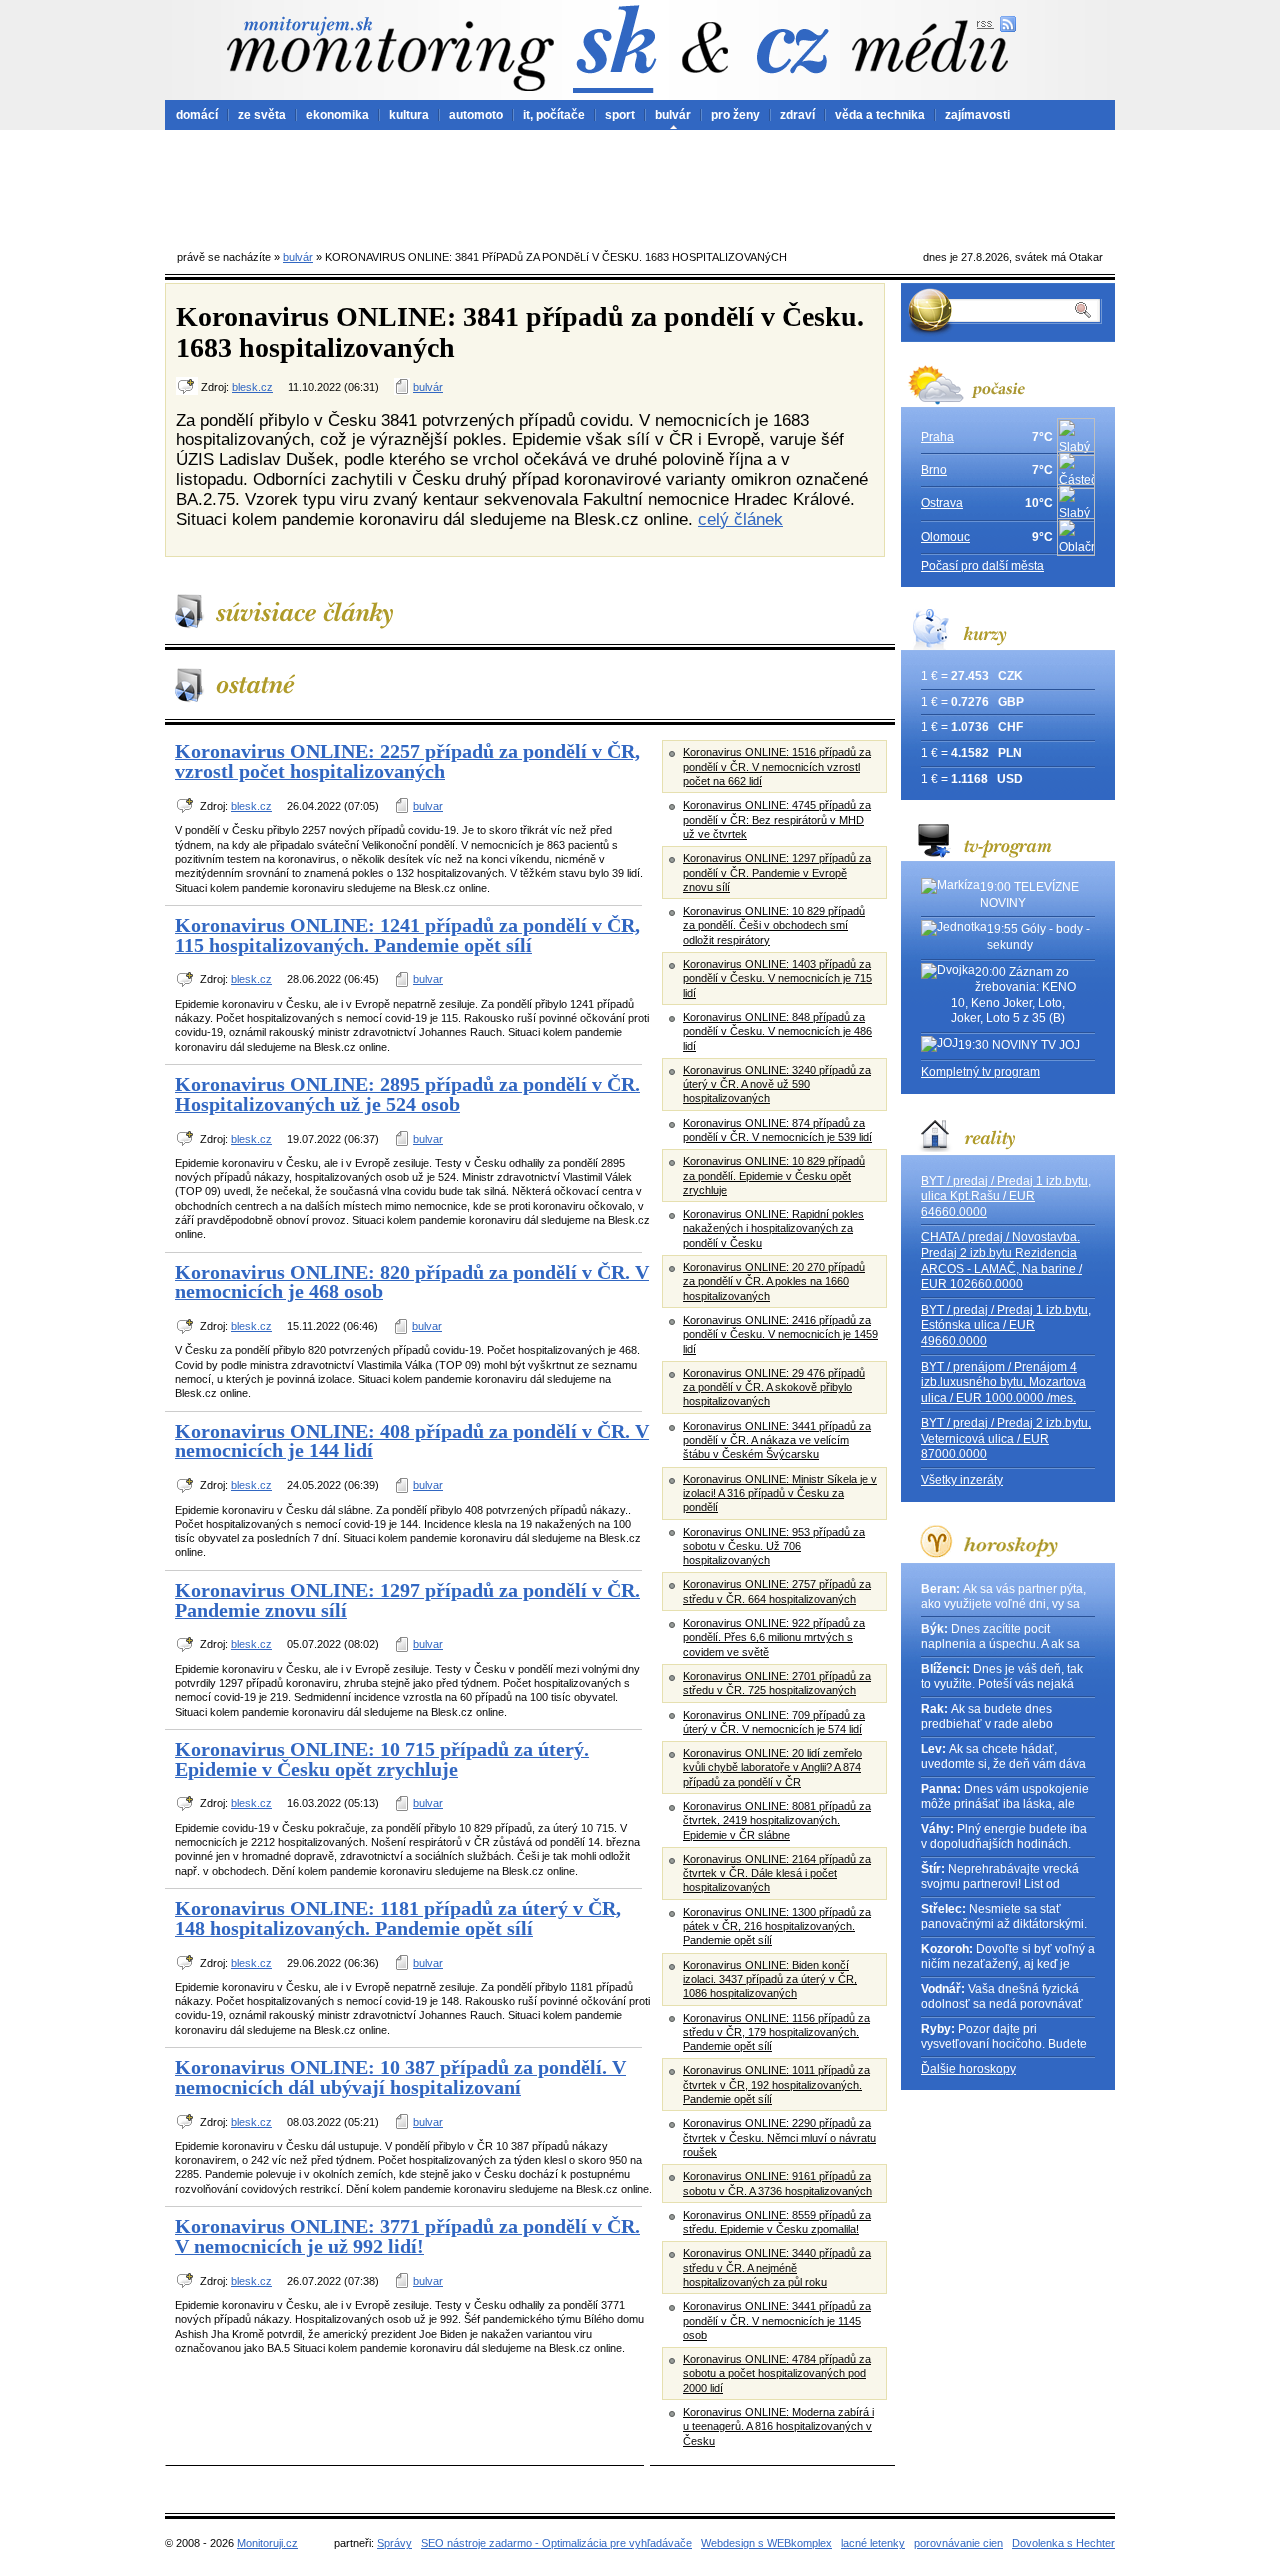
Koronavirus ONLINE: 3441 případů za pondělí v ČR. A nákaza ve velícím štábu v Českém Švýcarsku (777, 1440)
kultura (409, 115)
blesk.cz (252, 387)
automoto (476, 115)
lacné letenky (873, 2543)
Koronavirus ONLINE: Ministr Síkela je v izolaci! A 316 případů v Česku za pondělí (780, 1493)
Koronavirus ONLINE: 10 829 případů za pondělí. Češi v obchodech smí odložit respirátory (774, 925)
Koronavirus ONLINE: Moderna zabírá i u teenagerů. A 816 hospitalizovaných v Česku (778, 2426)
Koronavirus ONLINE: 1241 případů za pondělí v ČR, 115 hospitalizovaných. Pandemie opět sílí (407, 935)
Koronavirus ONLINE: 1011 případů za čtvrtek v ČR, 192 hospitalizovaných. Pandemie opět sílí (776, 2084)
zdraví (797, 115)
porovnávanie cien (958, 2543)
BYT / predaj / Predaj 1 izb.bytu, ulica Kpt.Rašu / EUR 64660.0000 (1006, 1196)
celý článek (740, 519)
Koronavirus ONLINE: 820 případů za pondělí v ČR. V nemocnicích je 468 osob (412, 1282)
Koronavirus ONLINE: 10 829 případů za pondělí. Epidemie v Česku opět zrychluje (774, 1175)
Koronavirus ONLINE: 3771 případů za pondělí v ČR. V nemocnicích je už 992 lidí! (407, 2236)
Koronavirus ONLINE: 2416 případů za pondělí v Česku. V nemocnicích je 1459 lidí (780, 1334)
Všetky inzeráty (962, 1480)
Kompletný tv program (980, 1072)
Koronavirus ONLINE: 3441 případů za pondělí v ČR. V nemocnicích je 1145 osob (777, 2320)
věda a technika (880, 115)
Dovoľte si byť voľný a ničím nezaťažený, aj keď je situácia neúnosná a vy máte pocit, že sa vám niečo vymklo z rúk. (1008, 1957)
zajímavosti (977, 115)
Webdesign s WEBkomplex (766, 2543)
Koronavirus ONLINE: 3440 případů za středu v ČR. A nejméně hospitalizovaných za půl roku (777, 2267)
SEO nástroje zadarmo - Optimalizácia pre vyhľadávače (556, 2543)
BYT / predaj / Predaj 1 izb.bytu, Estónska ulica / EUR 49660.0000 (1006, 1325)
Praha (937, 437)
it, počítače (554, 115)
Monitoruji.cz (267, 2543)
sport (620, 115)
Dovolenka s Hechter (1063, 2543)
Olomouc (945, 537)
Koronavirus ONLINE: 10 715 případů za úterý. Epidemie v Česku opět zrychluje (382, 1759)
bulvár (673, 115)
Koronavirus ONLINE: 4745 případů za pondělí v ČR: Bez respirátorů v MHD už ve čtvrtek (777, 819)
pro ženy (735, 115)
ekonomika (337, 115)
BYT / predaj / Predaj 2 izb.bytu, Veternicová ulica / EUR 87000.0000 (1006, 1438)
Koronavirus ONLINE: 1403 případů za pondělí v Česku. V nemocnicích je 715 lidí (777, 978)
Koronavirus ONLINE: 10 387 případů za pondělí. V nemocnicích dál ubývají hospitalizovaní (400, 2077)
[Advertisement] (640, 185)
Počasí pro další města (982, 566)
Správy (394, 2543)
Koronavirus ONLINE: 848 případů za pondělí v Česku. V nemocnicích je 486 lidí (777, 1031)
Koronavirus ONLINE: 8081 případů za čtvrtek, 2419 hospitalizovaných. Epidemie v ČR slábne (777, 1820)
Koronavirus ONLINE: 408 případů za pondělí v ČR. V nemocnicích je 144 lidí (412, 1441)
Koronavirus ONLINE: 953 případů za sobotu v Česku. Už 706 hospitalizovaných (774, 1546)
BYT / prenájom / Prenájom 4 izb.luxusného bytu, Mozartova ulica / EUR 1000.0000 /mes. (1003, 1382)
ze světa (262, 115)
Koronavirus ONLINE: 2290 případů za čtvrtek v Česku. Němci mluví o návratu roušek (779, 2137)
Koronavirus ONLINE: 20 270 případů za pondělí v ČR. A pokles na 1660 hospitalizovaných (774, 1281)
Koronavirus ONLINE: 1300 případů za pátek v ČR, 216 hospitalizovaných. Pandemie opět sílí (777, 1926)
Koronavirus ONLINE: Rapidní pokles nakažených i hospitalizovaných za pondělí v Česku (773, 1228)
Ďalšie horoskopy (968, 2069)
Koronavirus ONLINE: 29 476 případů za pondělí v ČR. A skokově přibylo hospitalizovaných (774, 1387)
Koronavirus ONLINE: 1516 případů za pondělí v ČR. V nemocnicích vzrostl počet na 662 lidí (777, 766)
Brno (934, 470)
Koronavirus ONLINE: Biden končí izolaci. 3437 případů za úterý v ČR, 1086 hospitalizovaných (770, 1979)
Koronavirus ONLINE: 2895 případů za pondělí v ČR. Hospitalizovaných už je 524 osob (407, 1094)
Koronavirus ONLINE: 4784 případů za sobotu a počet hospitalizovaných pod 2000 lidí (777, 2373)
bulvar (428, 806)
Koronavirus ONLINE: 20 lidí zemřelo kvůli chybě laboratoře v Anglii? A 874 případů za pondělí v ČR (772, 1767)
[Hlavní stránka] (390, 53)
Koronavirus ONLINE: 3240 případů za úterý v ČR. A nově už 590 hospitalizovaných (777, 1084)
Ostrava (942, 503)
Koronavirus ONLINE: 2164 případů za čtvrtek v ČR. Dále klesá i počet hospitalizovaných (777, 1873)
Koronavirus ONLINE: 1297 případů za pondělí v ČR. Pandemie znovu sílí (407, 1600)
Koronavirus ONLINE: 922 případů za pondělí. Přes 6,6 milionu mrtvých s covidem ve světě (774, 1637)
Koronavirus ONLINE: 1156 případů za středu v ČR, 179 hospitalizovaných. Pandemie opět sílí (776, 2032)
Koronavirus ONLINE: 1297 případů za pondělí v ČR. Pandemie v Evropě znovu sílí (777, 872)
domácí (197, 115)
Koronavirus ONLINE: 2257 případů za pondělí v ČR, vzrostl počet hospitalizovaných (407, 761)
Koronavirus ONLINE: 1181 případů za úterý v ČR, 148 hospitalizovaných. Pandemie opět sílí (398, 1918)
